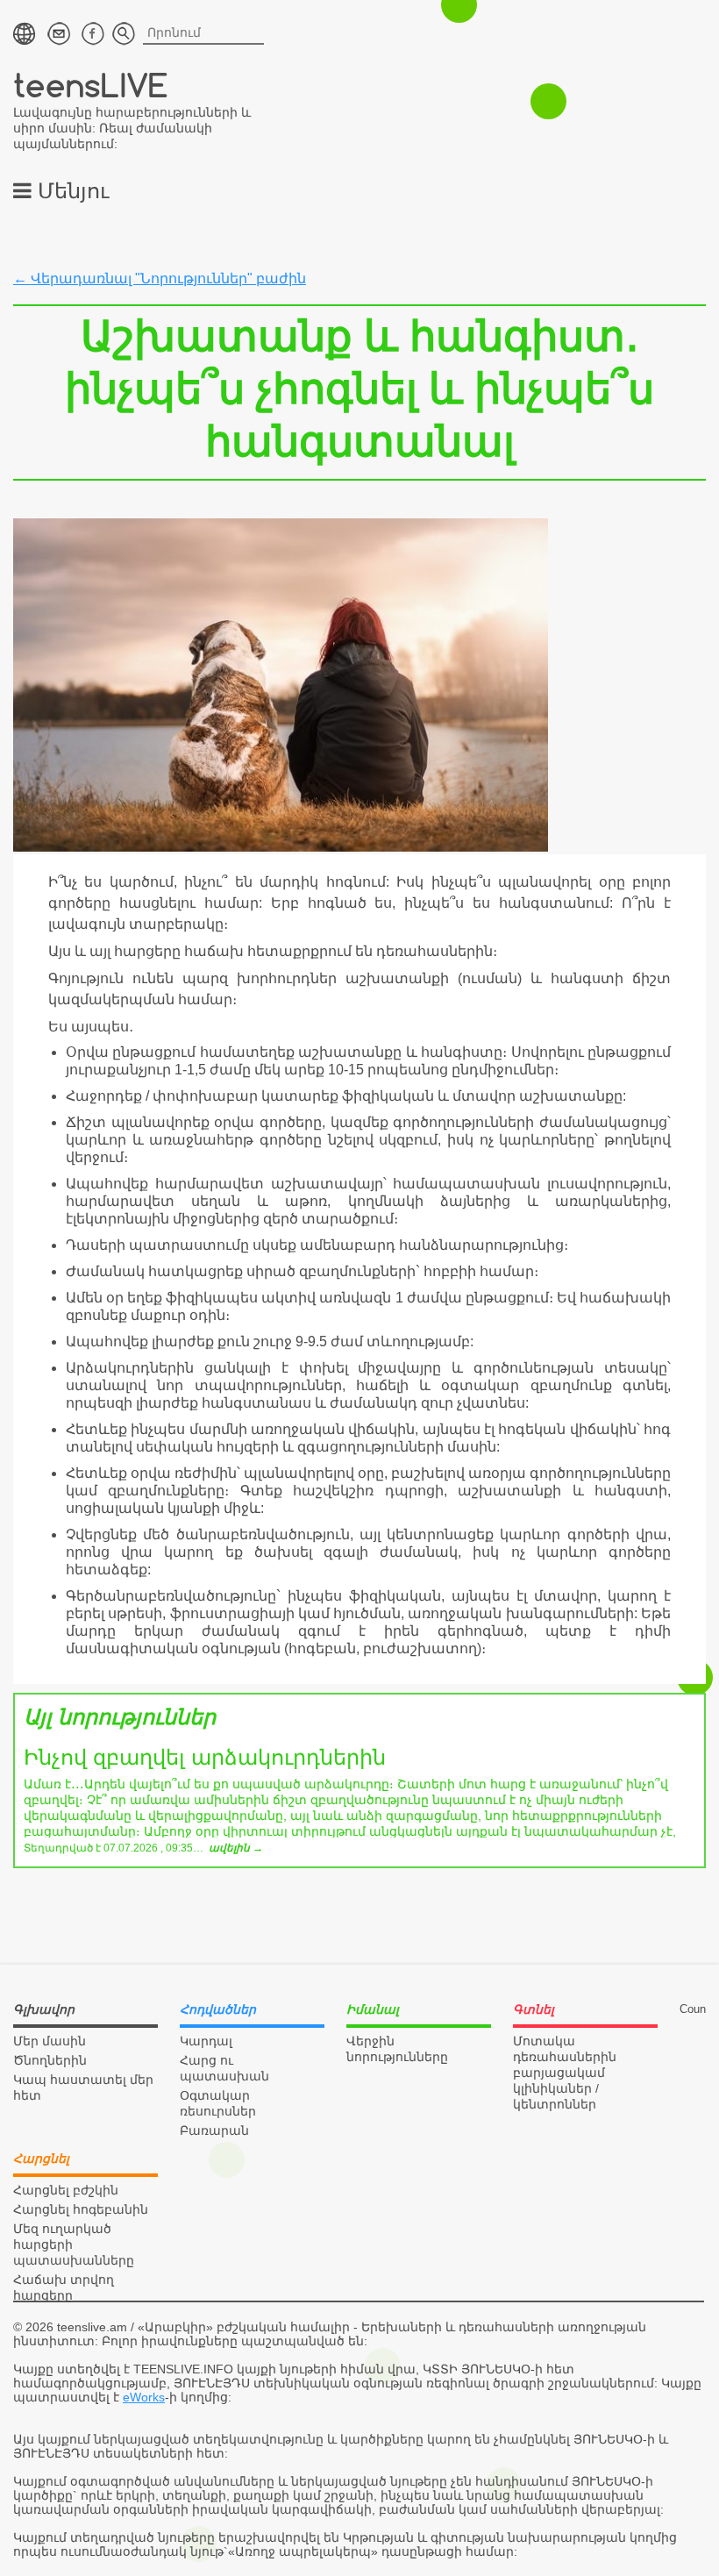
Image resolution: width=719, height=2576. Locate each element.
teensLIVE (91, 85)
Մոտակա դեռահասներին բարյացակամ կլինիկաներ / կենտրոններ (565, 2073)
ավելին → (236, 1848)
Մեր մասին (50, 2041)
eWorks (144, 2397)
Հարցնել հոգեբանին (81, 2209)
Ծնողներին (50, 2060)
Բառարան (214, 2130)
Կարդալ (206, 2041)
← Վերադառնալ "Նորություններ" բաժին (160, 278)
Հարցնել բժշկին (66, 2190)
